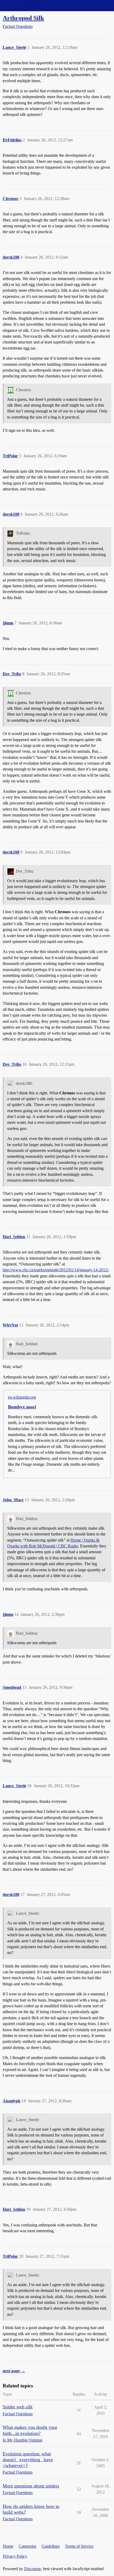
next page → (14, 2371)
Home (8, 2546)
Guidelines (51, 2546)
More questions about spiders (31, 2486)
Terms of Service (79, 2546)
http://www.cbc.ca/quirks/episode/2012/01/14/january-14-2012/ (56, 1270)
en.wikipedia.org (22, 1397)
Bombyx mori (22, 1407)
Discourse (32, 2569)
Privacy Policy (15, 2556)
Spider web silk (18, 2407)
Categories (27, 2546)
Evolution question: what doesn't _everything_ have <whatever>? (28, 2460)
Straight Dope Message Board (28, 5)
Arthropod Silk (23, 18)
